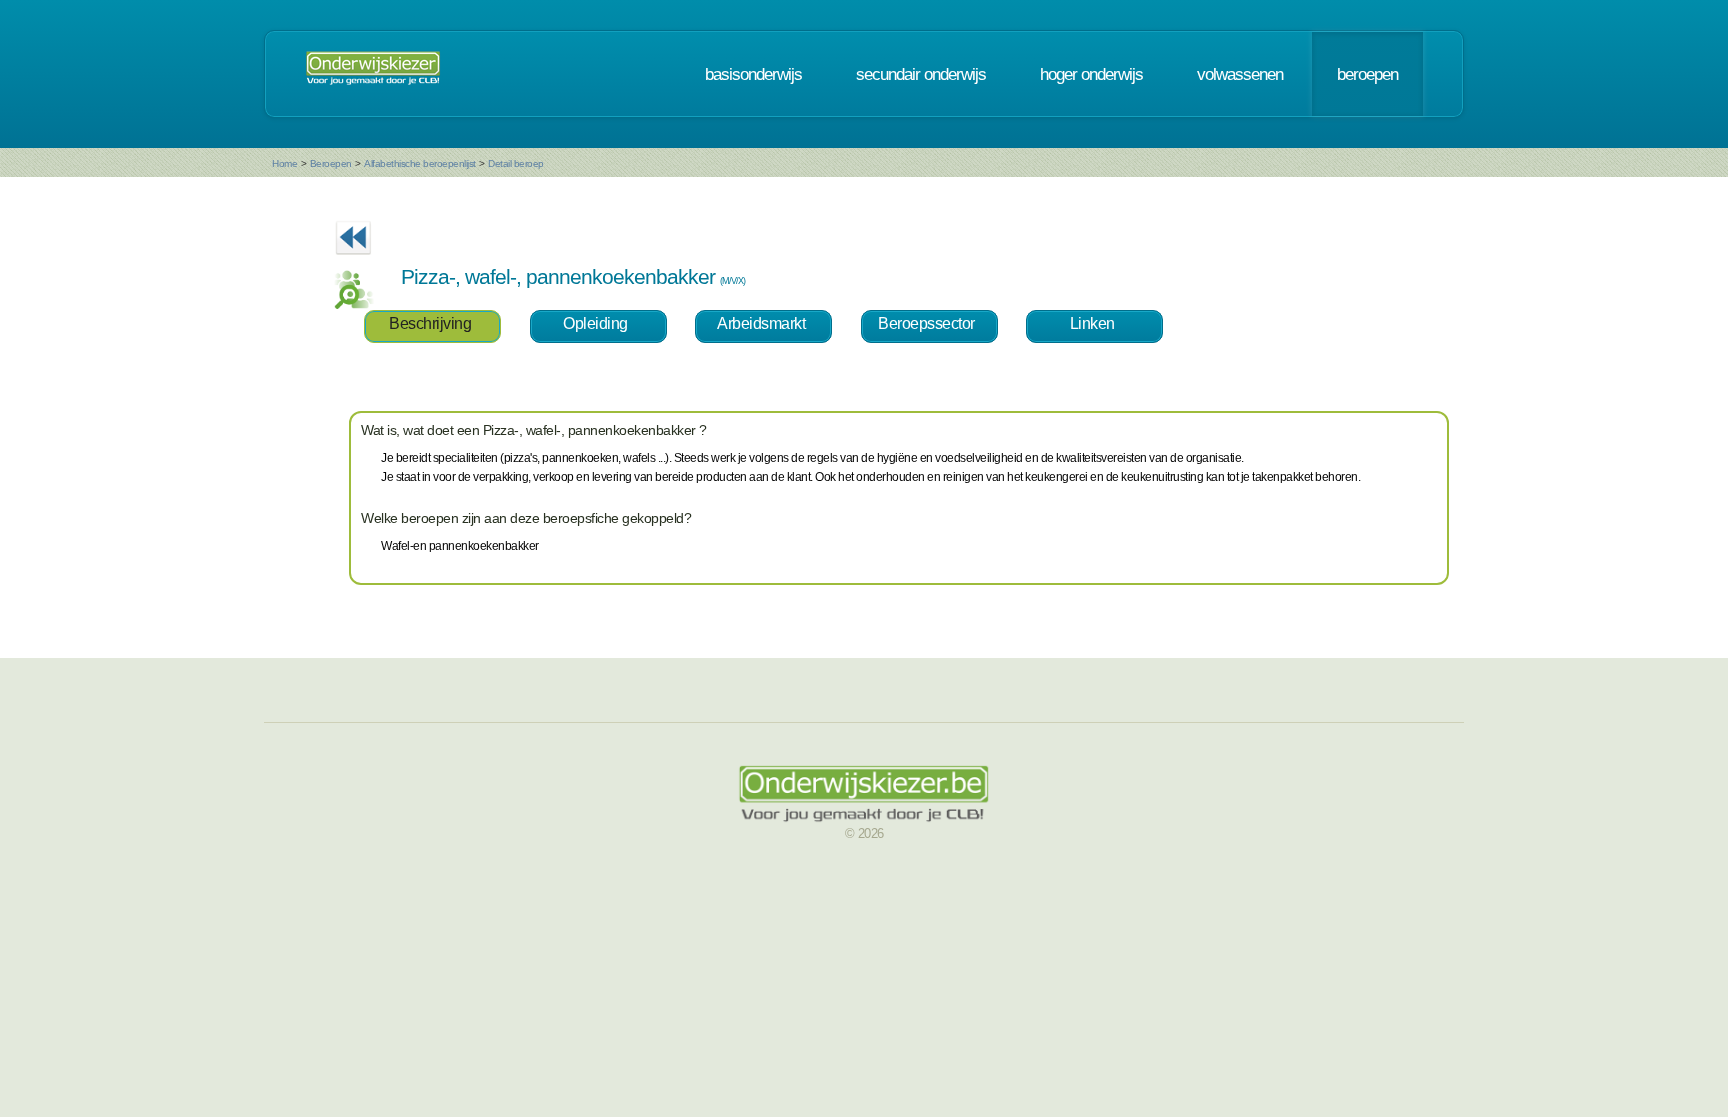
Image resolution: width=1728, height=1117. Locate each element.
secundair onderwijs (921, 74)
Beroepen (331, 163)
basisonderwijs (753, 74)
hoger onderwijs (1091, 74)
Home (284, 163)
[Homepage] (373, 74)
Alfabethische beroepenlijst (420, 163)
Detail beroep (516, 163)
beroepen (1367, 74)
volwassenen (1240, 74)
